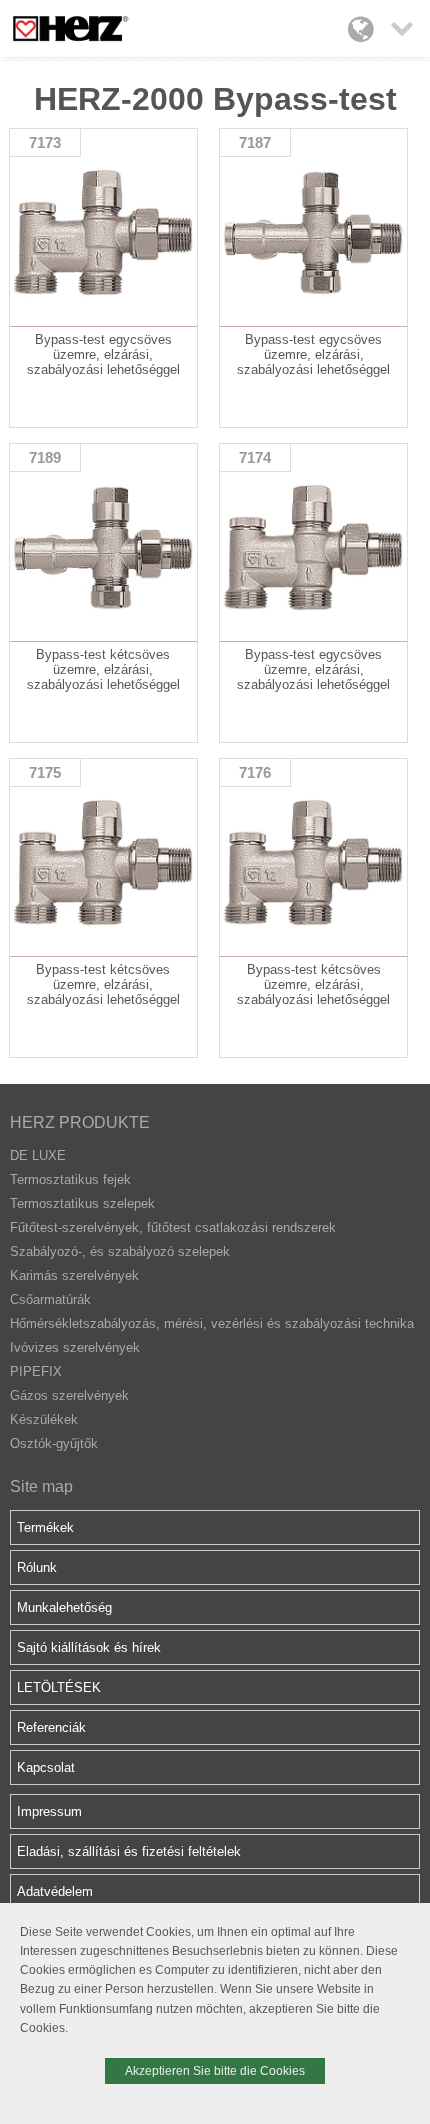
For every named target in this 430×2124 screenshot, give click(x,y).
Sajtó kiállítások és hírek (89, 1647)
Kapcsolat (46, 1767)
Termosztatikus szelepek (82, 1203)
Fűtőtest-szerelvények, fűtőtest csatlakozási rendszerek (173, 1227)
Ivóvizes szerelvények (75, 1347)
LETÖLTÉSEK (59, 1687)
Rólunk (37, 1567)
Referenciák (51, 1727)
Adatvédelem (55, 1891)
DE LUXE (38, 1155)
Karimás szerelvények (74, 1275)
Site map (41, 1486)
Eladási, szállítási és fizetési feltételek (129, 1851)
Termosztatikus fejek (70, 1179)
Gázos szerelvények (69, 1395)
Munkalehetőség (64, 1607)
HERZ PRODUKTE (80, 1122)
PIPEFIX (36, 1371)
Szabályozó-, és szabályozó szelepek (120, 1251)
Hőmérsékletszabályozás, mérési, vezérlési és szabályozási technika (212, 1323)
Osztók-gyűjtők (54, 1443)
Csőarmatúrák (50, 1299)
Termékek (45, 1527)
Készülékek (44, 1419)
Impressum (49, 1811)
